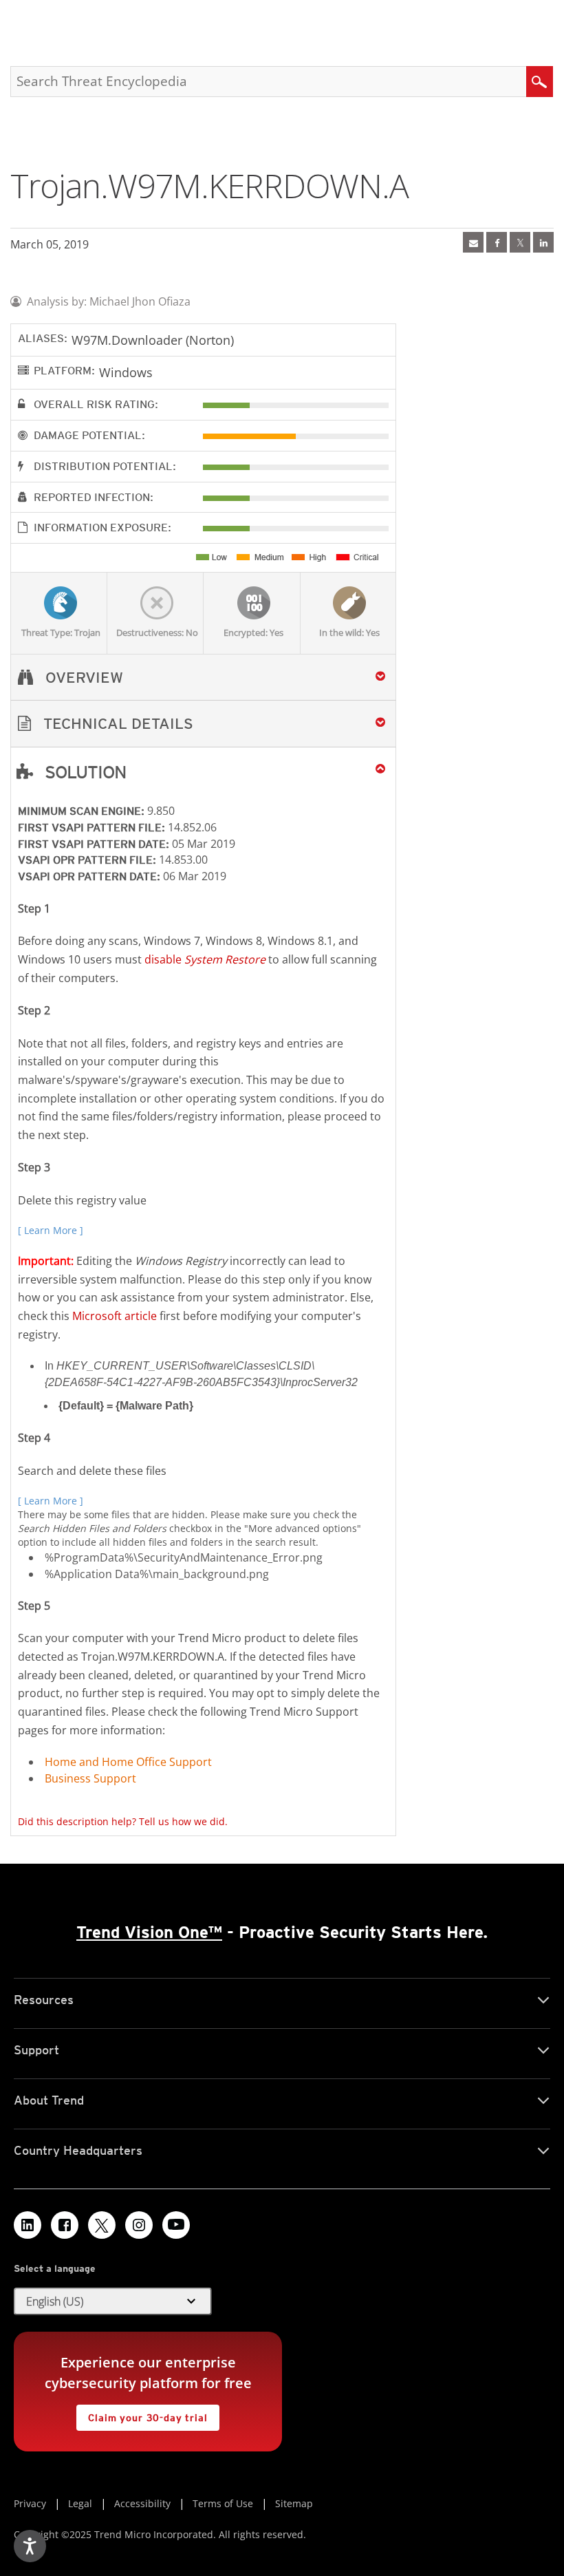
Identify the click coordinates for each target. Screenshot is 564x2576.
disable (205, 959)
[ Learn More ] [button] (51, 1230)
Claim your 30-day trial (142, 2414)
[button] (203, 724)
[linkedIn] (543, 242)
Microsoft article (115, 1316)
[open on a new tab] (102, 2225)
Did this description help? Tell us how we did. (123, 1821)
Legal (80, 2503)
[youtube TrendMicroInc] (176, 2225)
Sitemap (294, 2503)
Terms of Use (223, 2503)
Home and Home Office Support (128, 1762)
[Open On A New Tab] (520, 242)
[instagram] (139, 2225)
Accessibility (142, 2503)
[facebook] (497, 242)
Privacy (30, 2503)
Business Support (90, 1778)
